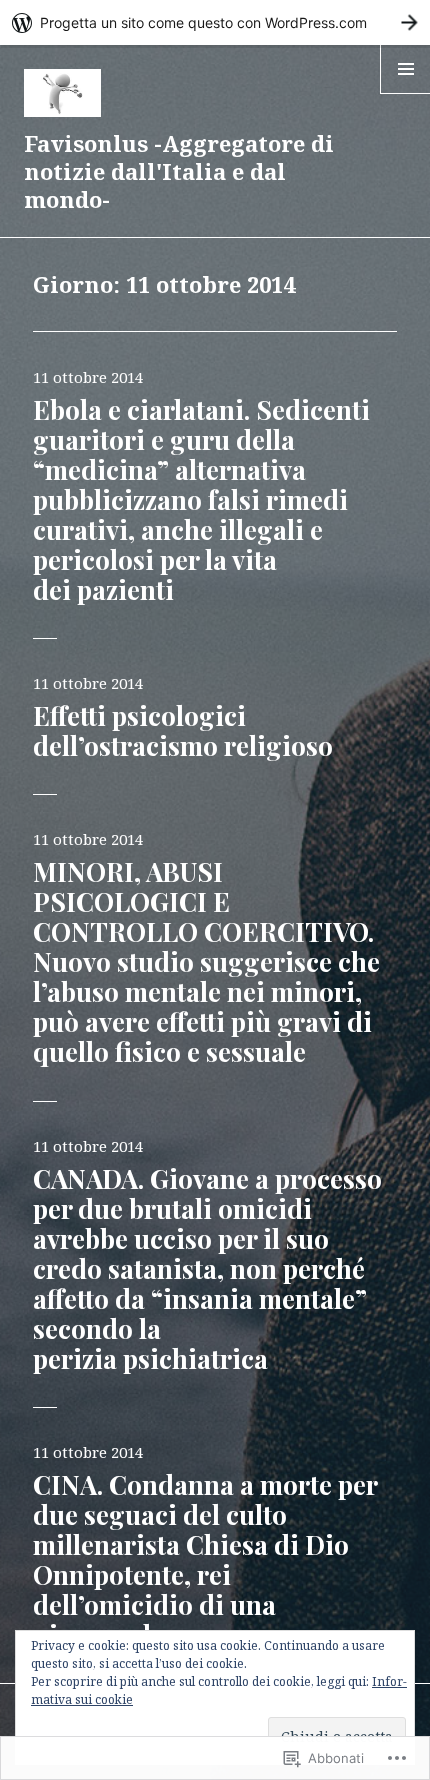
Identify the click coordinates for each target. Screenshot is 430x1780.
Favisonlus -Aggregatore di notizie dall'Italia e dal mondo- (179, 171)
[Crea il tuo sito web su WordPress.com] (215, 22)
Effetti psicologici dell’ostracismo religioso (183, 730)
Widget (405, 92)
